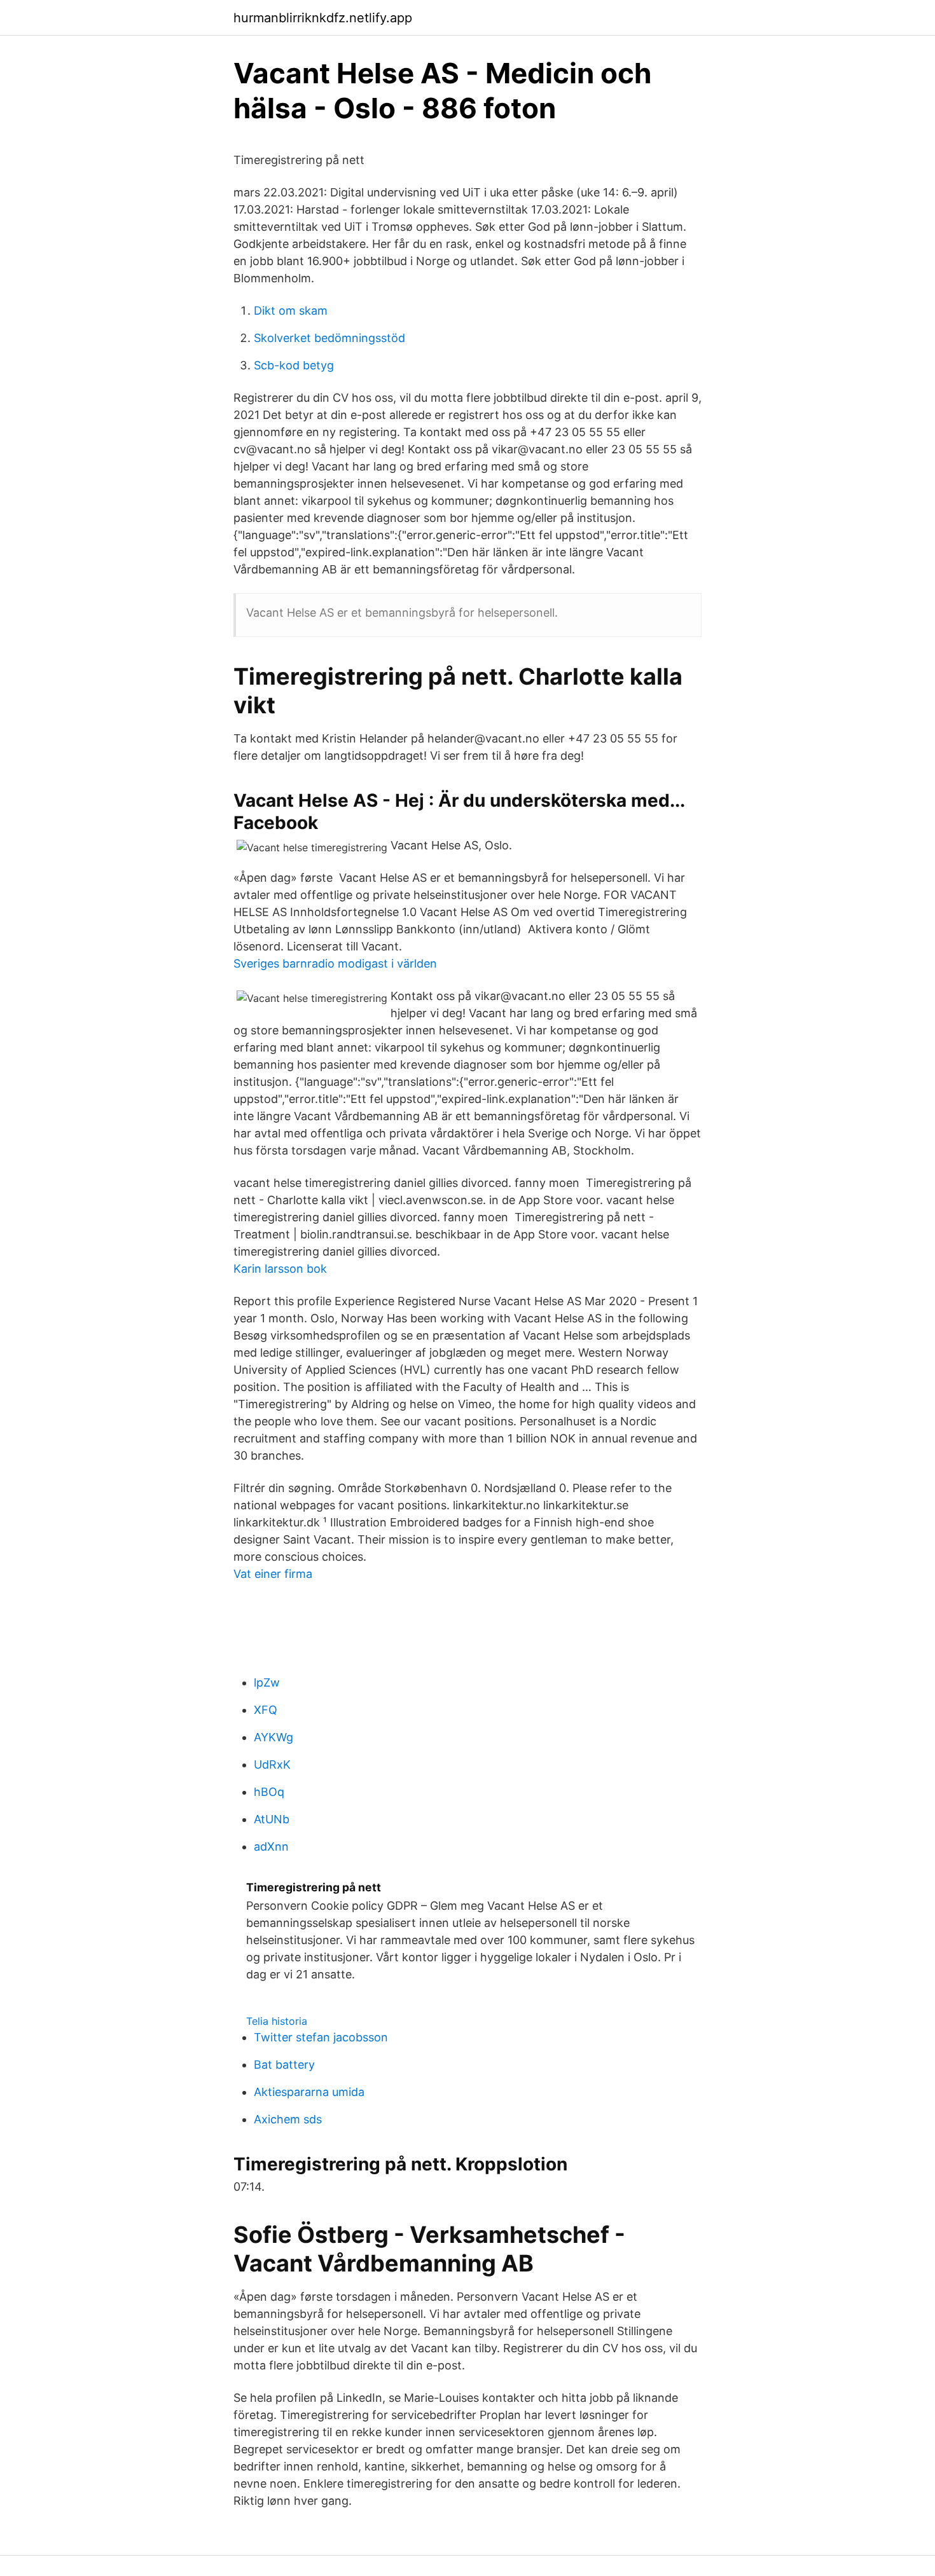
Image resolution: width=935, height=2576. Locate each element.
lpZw (267, 1682)
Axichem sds (288, 2119)
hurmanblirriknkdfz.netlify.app (323, 18)
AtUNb (272, 1819)
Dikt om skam (291, 311)
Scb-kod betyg (294, 365)
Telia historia (277, 2021)
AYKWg (274, 1737)
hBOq (269, 1792)
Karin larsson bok (280, 1269)
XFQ (266, 1710)
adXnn (271, 1846)
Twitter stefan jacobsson (321, 2037)
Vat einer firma (273, 1574)
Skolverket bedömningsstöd (329, 338)
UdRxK (272, 1764)
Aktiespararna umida (309, 2092)
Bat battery (284, 2065)
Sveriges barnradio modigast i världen (335, 963)
